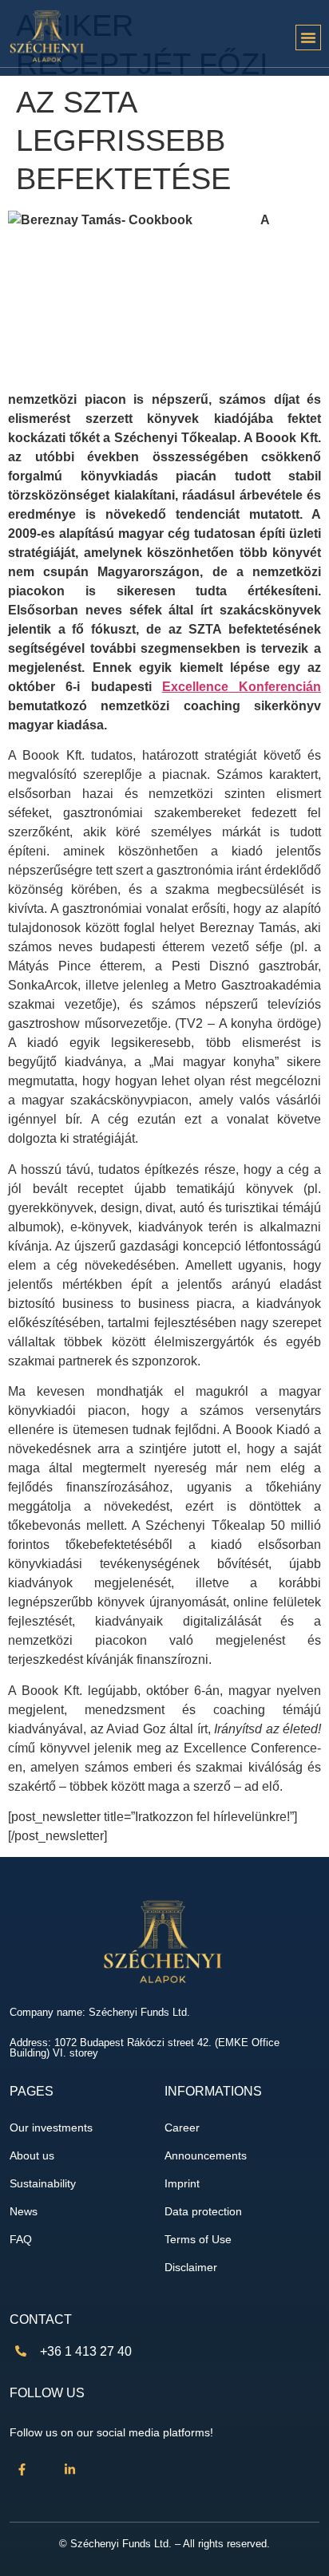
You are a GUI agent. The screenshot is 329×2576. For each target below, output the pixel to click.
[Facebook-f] (22, 2470)
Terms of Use (198, 2240)
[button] (308, 38)
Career (182, 2128)
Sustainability (43, 2184)
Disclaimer (191, 2268)
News (24, 2212)
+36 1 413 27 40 (86, 2351)
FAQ (21, 2240)
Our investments (51, 2128)
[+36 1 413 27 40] (21, 2351)
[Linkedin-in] (69, 2470)
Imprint (182, 2184)
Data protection (203, 2212)
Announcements (206, 2156)
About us (32, 2156)
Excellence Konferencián (242, 687)
